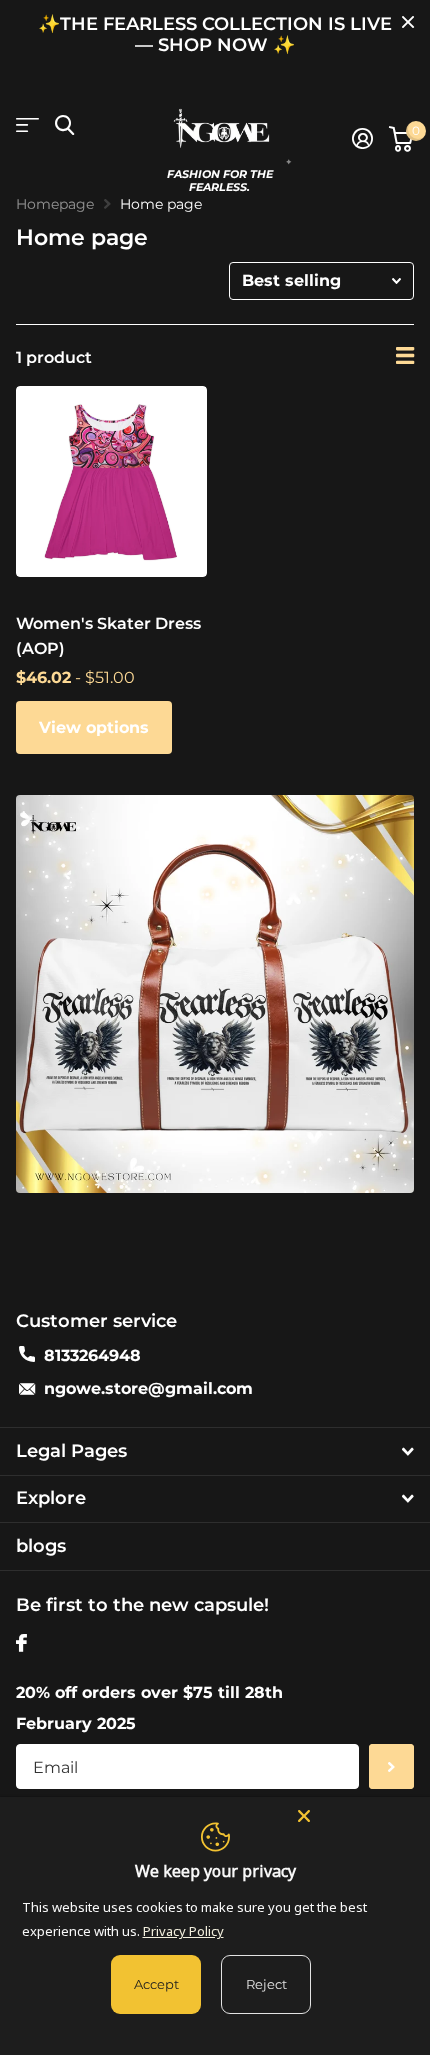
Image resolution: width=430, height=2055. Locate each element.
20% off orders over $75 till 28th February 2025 (149, 1708)
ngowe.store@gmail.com (148, 1388)
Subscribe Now (391, 1766)
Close (408, 22)
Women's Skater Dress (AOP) (108, 635)
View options (94, 727)
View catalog (27, 125)
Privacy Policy (183, 1931)
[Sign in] (362, 139)
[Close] (354, 1815)
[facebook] (21, 1643)
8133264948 (92, 1355)
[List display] (405, 356)
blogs (41, 1546)
